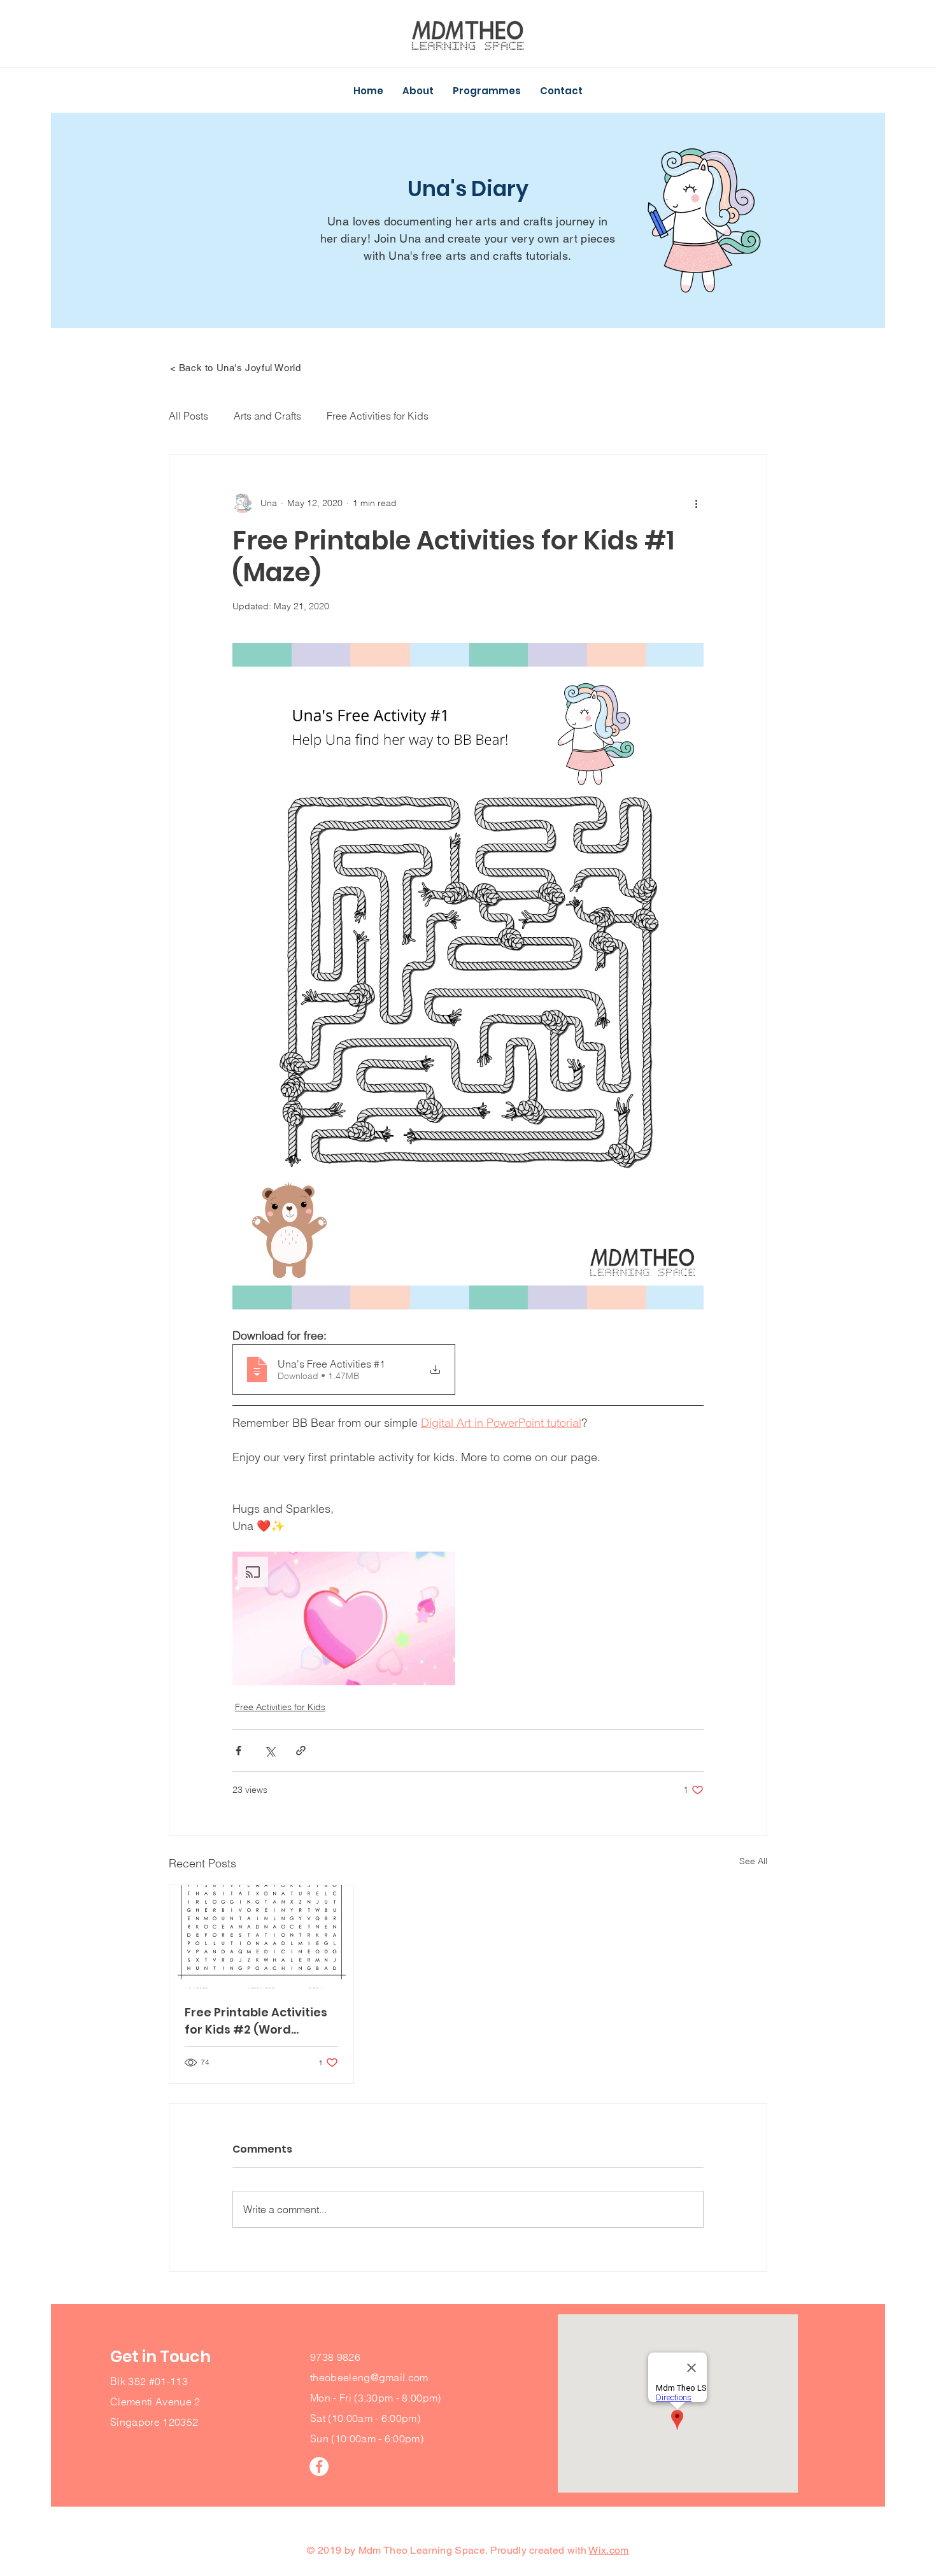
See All (753, 1861)
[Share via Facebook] (238, 1751)
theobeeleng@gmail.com (369, 2377)
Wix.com (608, 2550)
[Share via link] (301, 1751)
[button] (418, 91)
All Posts (188, 416)
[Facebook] (319, 2466)
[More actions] (696, 503)
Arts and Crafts (267, 416)
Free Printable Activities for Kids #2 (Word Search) (256, 2021)
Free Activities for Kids (378, 416)
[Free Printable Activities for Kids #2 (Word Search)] (261, 1937)
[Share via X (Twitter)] (270, 1751)
